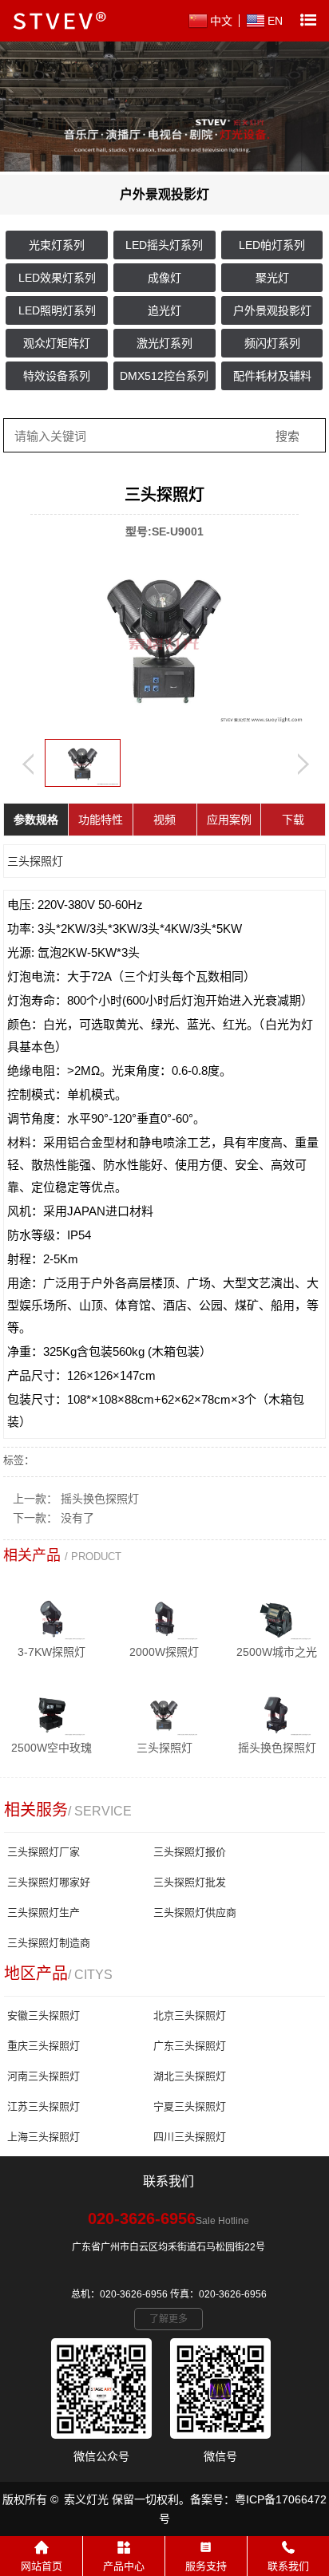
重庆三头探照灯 (44, 2046)
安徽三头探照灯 (44, 2015)
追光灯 (164, 310)
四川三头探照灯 (190, 2137)
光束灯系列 (57, 245)
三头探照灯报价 (190, 1852)
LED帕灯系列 (272, 245)
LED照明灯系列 (57, 310)
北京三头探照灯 (190, 2015)
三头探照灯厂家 (44, 1852)
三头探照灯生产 (44, 1912)
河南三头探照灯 (44, 2076)
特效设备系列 (57, 376)
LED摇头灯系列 (164, 245)
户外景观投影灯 (272, 310)
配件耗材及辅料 (272, 376)
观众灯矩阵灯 (57, 343)
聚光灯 (272, 278)
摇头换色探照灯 (100, 1499)
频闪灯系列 (272, 343)
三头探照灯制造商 (49, 1943)
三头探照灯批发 (190, 1882)
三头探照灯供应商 (195, 1912)
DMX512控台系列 (164, 376)
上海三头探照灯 (44, 2137)
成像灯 (164, 278)
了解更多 (168, 2319)
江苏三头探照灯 (44, 2106)
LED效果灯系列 (57, 278)
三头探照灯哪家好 (49, 1882)
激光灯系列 (164, 343)
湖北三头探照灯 (190, 2076)
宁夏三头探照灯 (190, 2106)
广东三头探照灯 (190, 2046)
